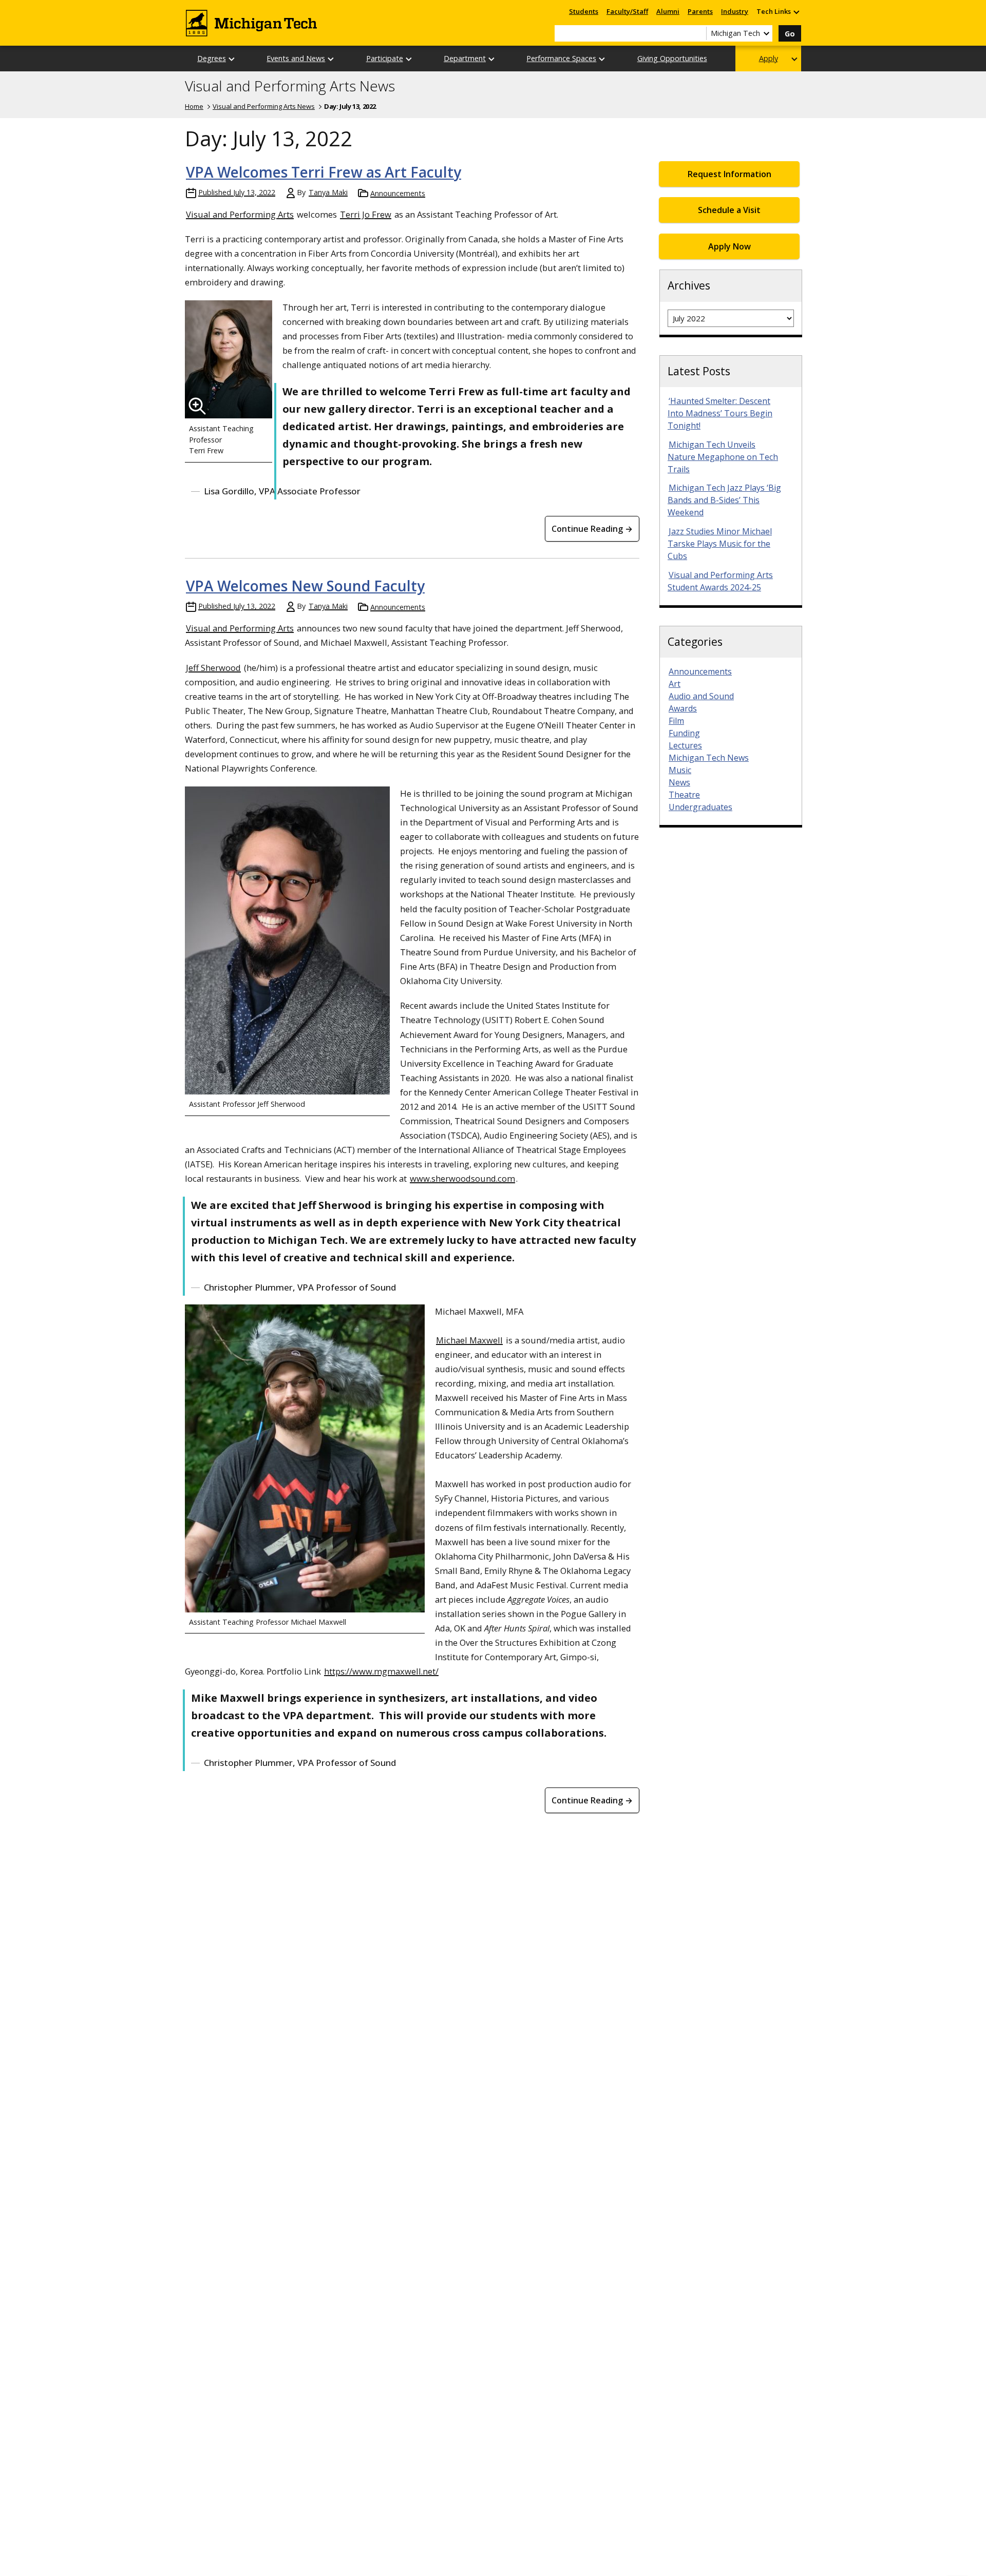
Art (675, 684)
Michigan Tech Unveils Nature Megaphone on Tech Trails (723, 457)
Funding (684, 733)
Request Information (729, 174)
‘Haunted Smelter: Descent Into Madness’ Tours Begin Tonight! (720, 413)
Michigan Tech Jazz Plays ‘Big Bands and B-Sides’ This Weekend (724, 500)
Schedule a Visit (729, 210)
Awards (683, 708)
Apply (769, 58)
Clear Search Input (698, 33)
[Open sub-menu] (796, 12)
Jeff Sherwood (213, 668)
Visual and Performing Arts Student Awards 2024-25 (720, 581)
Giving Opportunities (672, 58)
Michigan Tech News (709, 758)
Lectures (685, 745)
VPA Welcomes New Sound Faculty (305, 586)
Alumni (668, 11)
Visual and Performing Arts (240, 214)
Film (676, 721)
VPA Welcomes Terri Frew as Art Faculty (324, 172)
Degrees (212, 58)
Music (680, 770)
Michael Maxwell (469, 1340)
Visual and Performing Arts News (290, 86)
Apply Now (729, 246)
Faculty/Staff (627, 11)
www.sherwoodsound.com (462, 1178)
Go (790, 34)
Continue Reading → (592, 529)
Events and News (296, 58)
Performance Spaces (561, 58)
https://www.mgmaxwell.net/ (381, 1671)
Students (584, 11)
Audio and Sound (701, 696)
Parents (700, 11)
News (679, 782)
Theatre (684, 795)
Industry (735, 11)
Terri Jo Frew (366, 214)
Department (465, 58)
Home (194, 106)
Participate (385, 58)
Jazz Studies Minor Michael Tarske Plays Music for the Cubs (720, 544)
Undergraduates (700, 807)
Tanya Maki (328, 192)
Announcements (398, 193)
